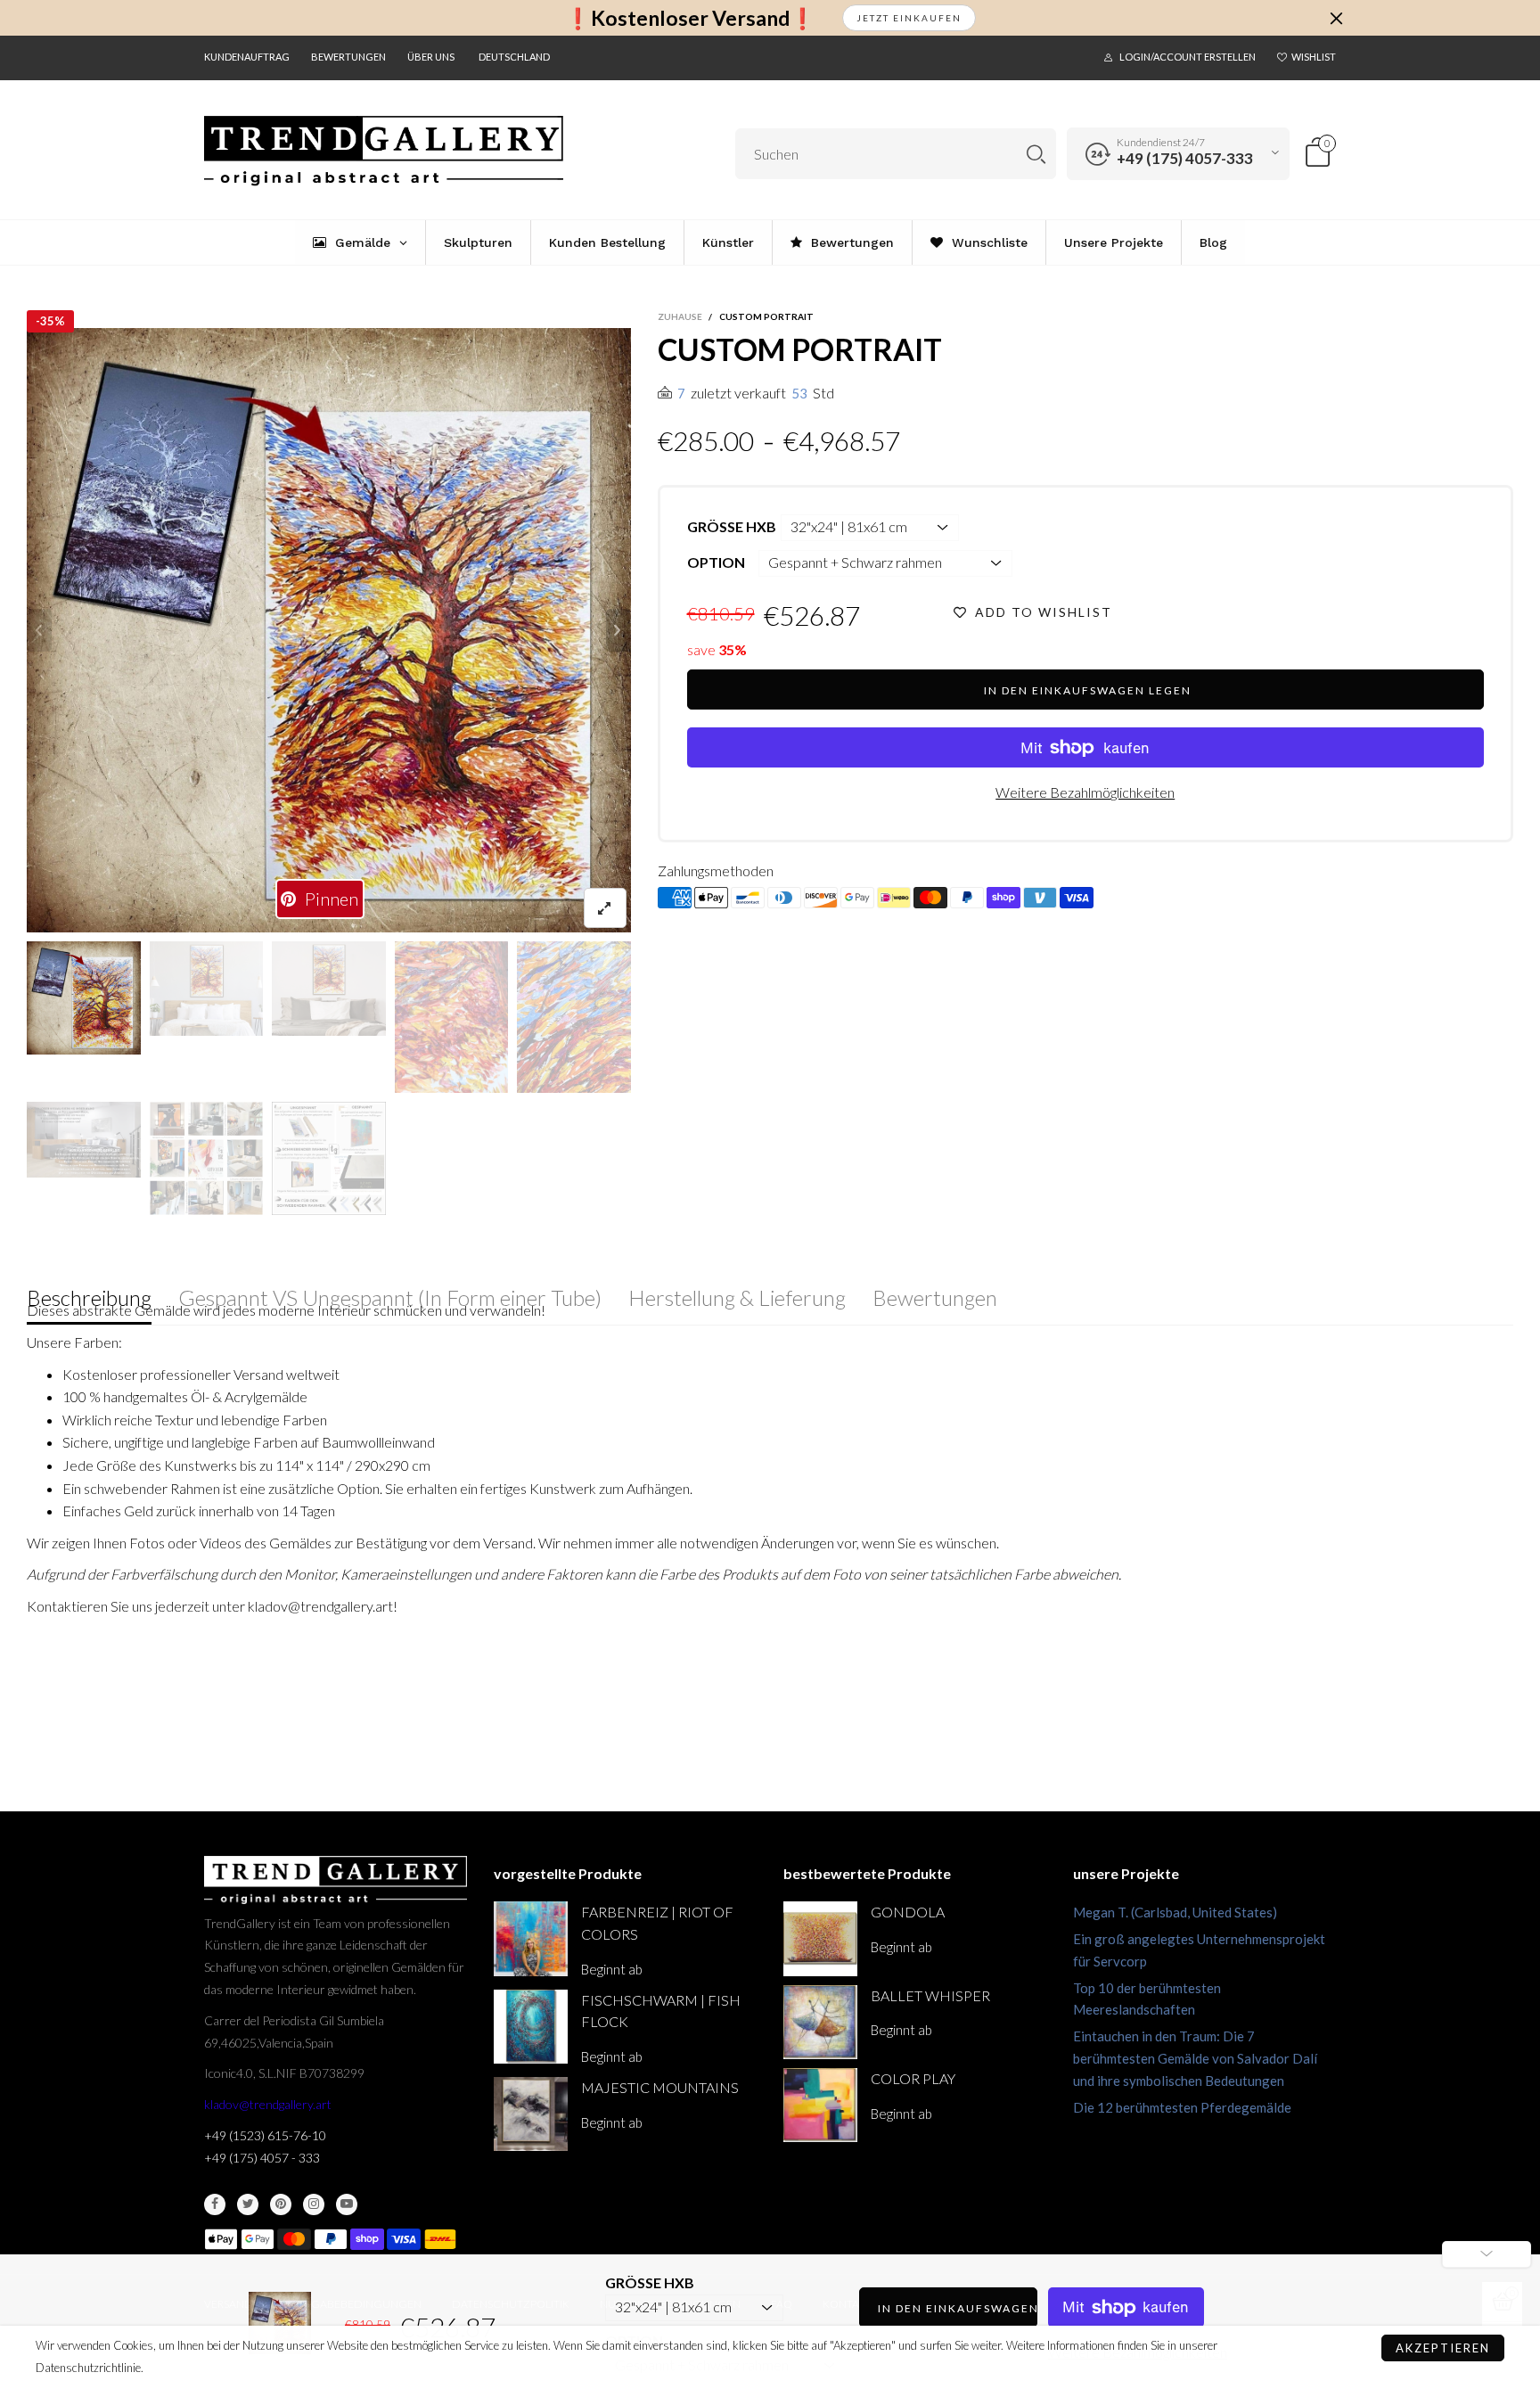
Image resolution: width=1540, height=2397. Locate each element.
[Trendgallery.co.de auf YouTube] (347, 2204)
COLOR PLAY (913, 2078)
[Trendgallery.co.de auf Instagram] (314, 2204)
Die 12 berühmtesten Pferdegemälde (1182, 2107)
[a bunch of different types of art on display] (329, 1159)
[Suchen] (1036, 154)
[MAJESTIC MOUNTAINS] (531, 2114)
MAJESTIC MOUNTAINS (660, 2087)
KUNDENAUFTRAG (247, 57)
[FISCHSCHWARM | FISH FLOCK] (531, 2027)
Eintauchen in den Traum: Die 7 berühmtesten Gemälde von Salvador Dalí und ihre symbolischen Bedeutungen (1195, 2058)
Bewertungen (348, 57)
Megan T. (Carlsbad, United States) (1175, 1912)
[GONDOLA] (820, 1938)
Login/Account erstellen (1188, 57)
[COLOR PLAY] (820, 2105)
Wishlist (1314, 57)
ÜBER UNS (431, 57)
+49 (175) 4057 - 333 (262, 2158)
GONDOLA (908, 1912)
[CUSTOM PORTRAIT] (329, 630)
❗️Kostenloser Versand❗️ (690, 18)
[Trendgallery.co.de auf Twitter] (248, 2204)
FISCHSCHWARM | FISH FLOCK (661, 2011)
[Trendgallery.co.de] (384, 151)
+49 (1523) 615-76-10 (265, 2135)
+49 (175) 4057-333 (1185, 158)
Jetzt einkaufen (909, 18)
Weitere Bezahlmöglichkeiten (1085, 792)
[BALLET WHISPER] (820, 2022)
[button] (39, 630)
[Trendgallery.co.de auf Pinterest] (281, 2204)
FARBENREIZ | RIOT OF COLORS (657, 1923)
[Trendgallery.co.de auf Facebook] (215, 2204)
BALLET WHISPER (930, 1995)
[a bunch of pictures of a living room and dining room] (207, 1159)
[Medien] (605, 908)
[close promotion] (1336, 18)
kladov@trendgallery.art (268, 2104)
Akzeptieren (1443, 2348)
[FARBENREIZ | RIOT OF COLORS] (531, 1938)
